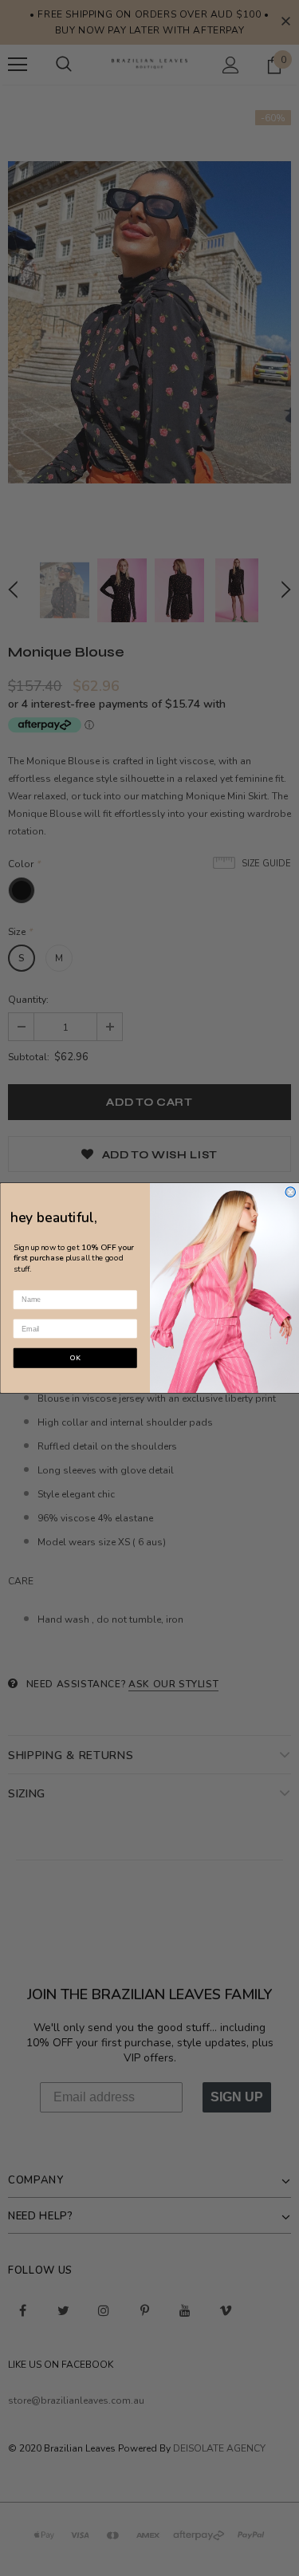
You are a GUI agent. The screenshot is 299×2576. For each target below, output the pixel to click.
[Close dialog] (291, 1192)
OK (75, 1358)
